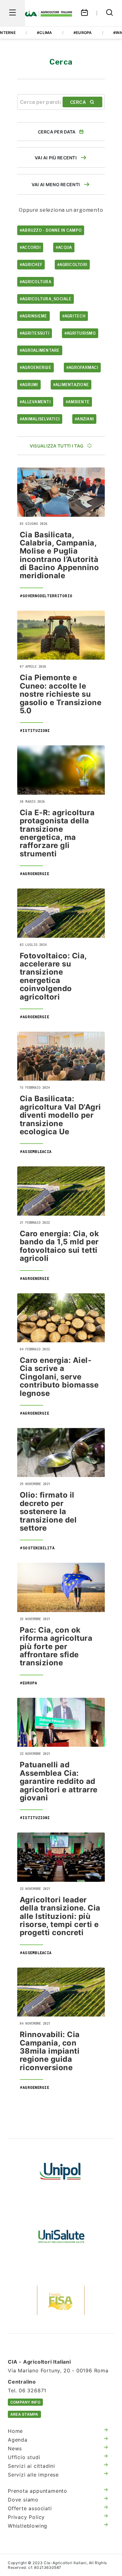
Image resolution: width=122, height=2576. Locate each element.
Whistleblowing (28, 2526)
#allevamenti (35, 402)
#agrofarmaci (82, 368)
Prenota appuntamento (38, 2491)
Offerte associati (30, 2508)
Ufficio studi (24, 2457)
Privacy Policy (26, 2517)
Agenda (18, 2440)
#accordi (30, 247)
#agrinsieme (33, 316)
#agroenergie (36, 368)
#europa (83, 33)
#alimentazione (71, 385)
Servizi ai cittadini (31, 2466)
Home (15, 2431)
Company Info (25, 2402)
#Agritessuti (35, 333)
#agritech (74, 316)
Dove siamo (23, 2500)
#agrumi (29, 385)
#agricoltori (72, 265)
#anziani (84, 419)
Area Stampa (24, 2414)
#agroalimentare (40, 350)
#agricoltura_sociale (46, 299)
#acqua (64, 247)
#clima (44, 33)
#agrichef (31, 265)
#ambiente (78, 402)
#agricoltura (36, 282)
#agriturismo (80, 333)
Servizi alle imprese (33, 2475)
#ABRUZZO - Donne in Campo (51, 230)
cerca (78, 102)
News (15, 2448)
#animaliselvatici (40, 419)
